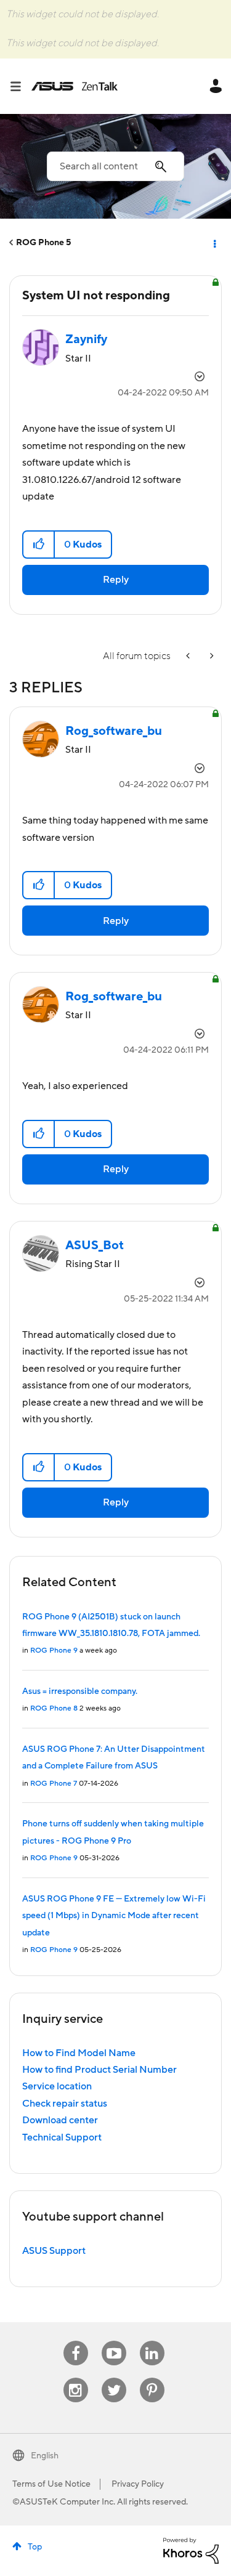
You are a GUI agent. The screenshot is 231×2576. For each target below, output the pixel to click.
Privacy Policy (138, 2484)
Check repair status (65, 2104)
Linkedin (152, 2341)
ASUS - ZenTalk (75, 86)
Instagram (75, 2378)
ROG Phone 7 (54, 1784)
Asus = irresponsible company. (80, 1691)
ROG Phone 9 (54, 1651)
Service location (57, 2086)
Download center (60, 2120)
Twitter (114, 2378)
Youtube (114, 2341)
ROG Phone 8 (54, 1708)
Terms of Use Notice (51, 2484)
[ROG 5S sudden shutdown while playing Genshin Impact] (211, 656)
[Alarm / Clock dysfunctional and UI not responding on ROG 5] (189, 656)
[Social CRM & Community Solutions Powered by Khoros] (191, 2550)
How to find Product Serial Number (99, 2070)
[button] (39, 545)
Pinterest (152, 2378)
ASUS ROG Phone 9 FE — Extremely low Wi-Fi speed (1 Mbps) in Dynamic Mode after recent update (114, 1916)
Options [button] (214, 243)
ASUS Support (54, 2251)
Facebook (76, 2341)
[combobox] (115, 166)
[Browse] (20, 86)
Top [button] (35, 2547)
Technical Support (62, 2137)
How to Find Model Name (79, 2053)
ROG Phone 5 (43, 243)
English (45, 2456)
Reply (116, 580)
